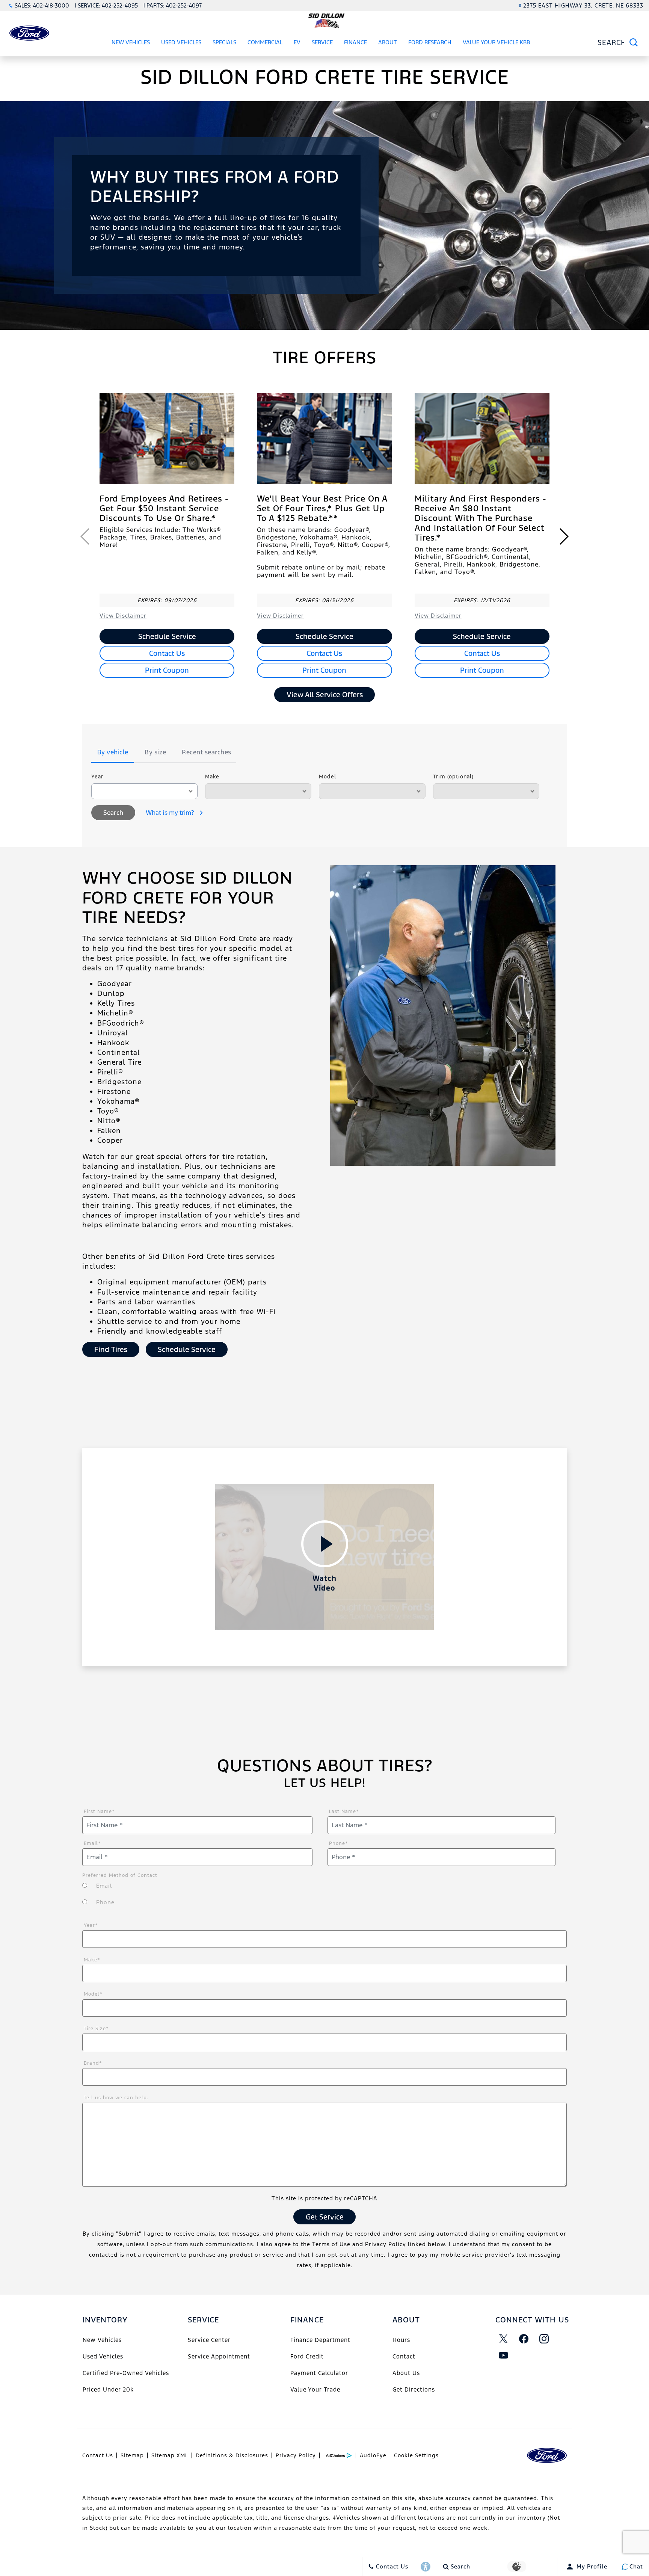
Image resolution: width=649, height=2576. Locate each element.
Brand (93, 2063)
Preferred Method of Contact (120, 1875)
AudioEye (373, 2455)
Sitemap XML (170, 2455)
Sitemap (132, 2455)
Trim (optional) (453, 777)
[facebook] (524, 2339)
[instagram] (544, 2339)
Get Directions (414, 2389)
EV (297, 42)
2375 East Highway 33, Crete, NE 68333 (583, 5)
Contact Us (167, 653)
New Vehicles (131, 42)
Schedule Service (167, 636)
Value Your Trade (315, 2389)
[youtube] (504, 2355)
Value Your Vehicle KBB (496, 42)
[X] (504, 2339)
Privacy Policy (296, 2455)
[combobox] (144, 791)
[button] (564, 536)
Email (92, 1843)
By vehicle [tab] (113, 752)
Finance (355, 42)
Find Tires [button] (111, 1349)
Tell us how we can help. (116, 2098)
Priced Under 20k (108, 2389)
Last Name (344, 1812)
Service (322, 42)
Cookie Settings (416, 2455)
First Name (99, 1812)
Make (212, 777)
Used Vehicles (181, 42)
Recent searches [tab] (207, 752)
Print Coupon (167, 670)
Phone (339, 1843)
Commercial (265, 42)
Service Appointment (219, 2356)
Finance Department (320, 2340)
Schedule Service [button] (187, 1349)
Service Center (209, 2340)
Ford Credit (307, 2356)
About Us (406, 2373)
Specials (224, 42)
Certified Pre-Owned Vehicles (126, 2373)
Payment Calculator (319, 2373)
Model (328, 777)
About (388, 42)
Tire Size (96, 2029)
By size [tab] (155, 752)
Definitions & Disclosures (232, 2455)
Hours (401, 2340)
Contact (404, 2356)
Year (97, 777)
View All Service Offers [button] (325, 695)
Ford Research (430, 42)
